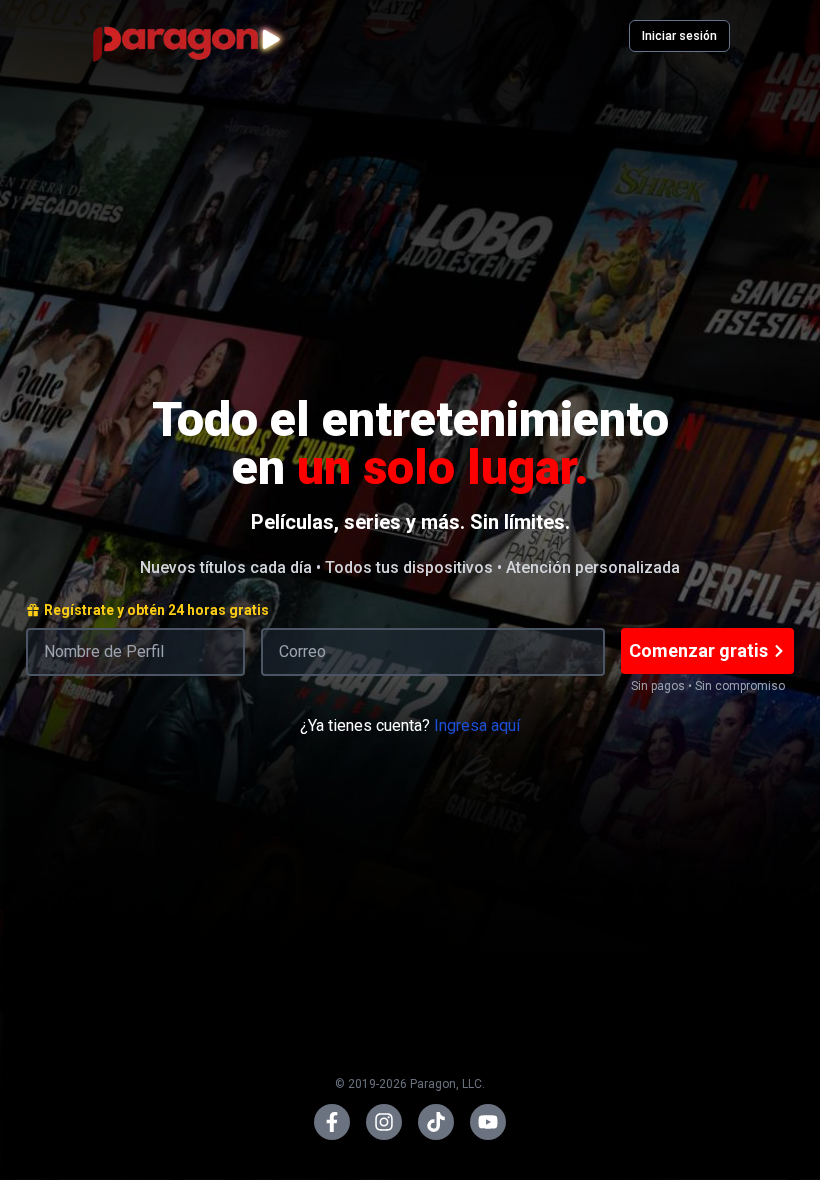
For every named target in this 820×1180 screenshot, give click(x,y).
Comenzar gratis (698, 650)
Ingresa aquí (477, 725)
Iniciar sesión (679, 36)
